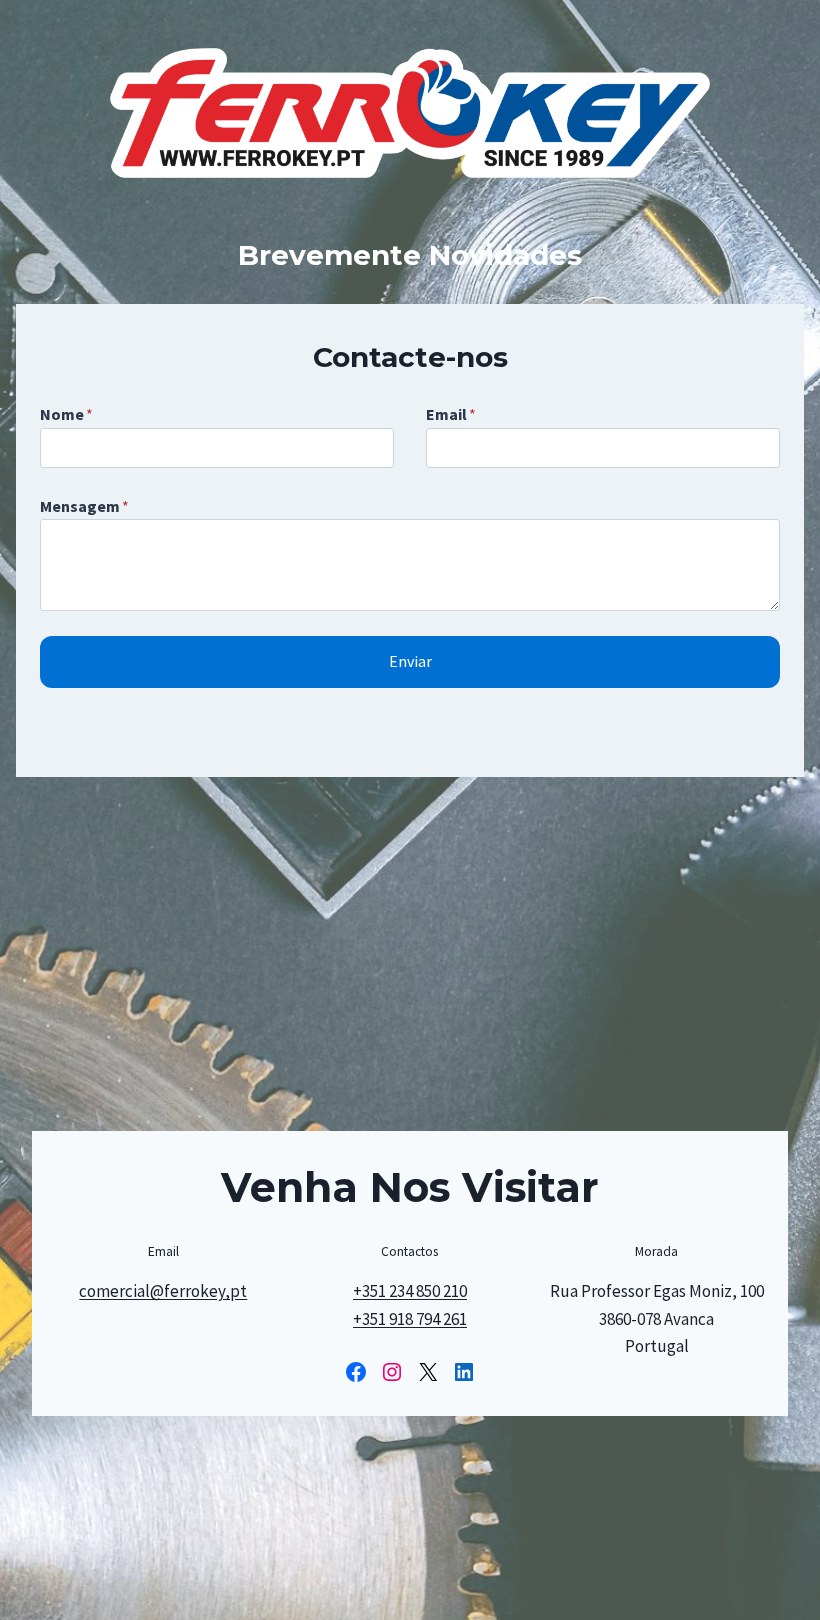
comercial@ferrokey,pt (163, 1291)
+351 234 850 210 (410, 1291)
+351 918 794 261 (410, 1319)
